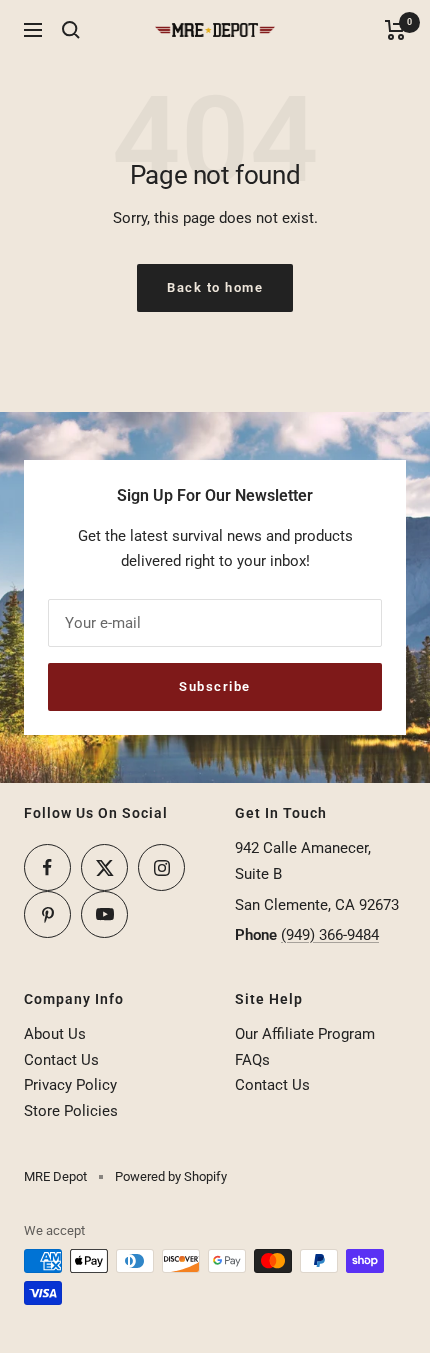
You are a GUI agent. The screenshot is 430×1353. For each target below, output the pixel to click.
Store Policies (71, 1111)
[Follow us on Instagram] (161, 867)
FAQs (252, 1060)
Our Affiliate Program (305, 1034)
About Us (55, 1034)
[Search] (71, 30)
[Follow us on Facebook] (47, 867)
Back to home (215, 287)
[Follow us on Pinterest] (47, 914)
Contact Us (61, 1060)
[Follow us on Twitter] (104, 867)
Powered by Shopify (171, 1176)
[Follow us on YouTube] (104, 914)
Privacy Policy (70, 1085)
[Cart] (395, 30)
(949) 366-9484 (330, 935)
